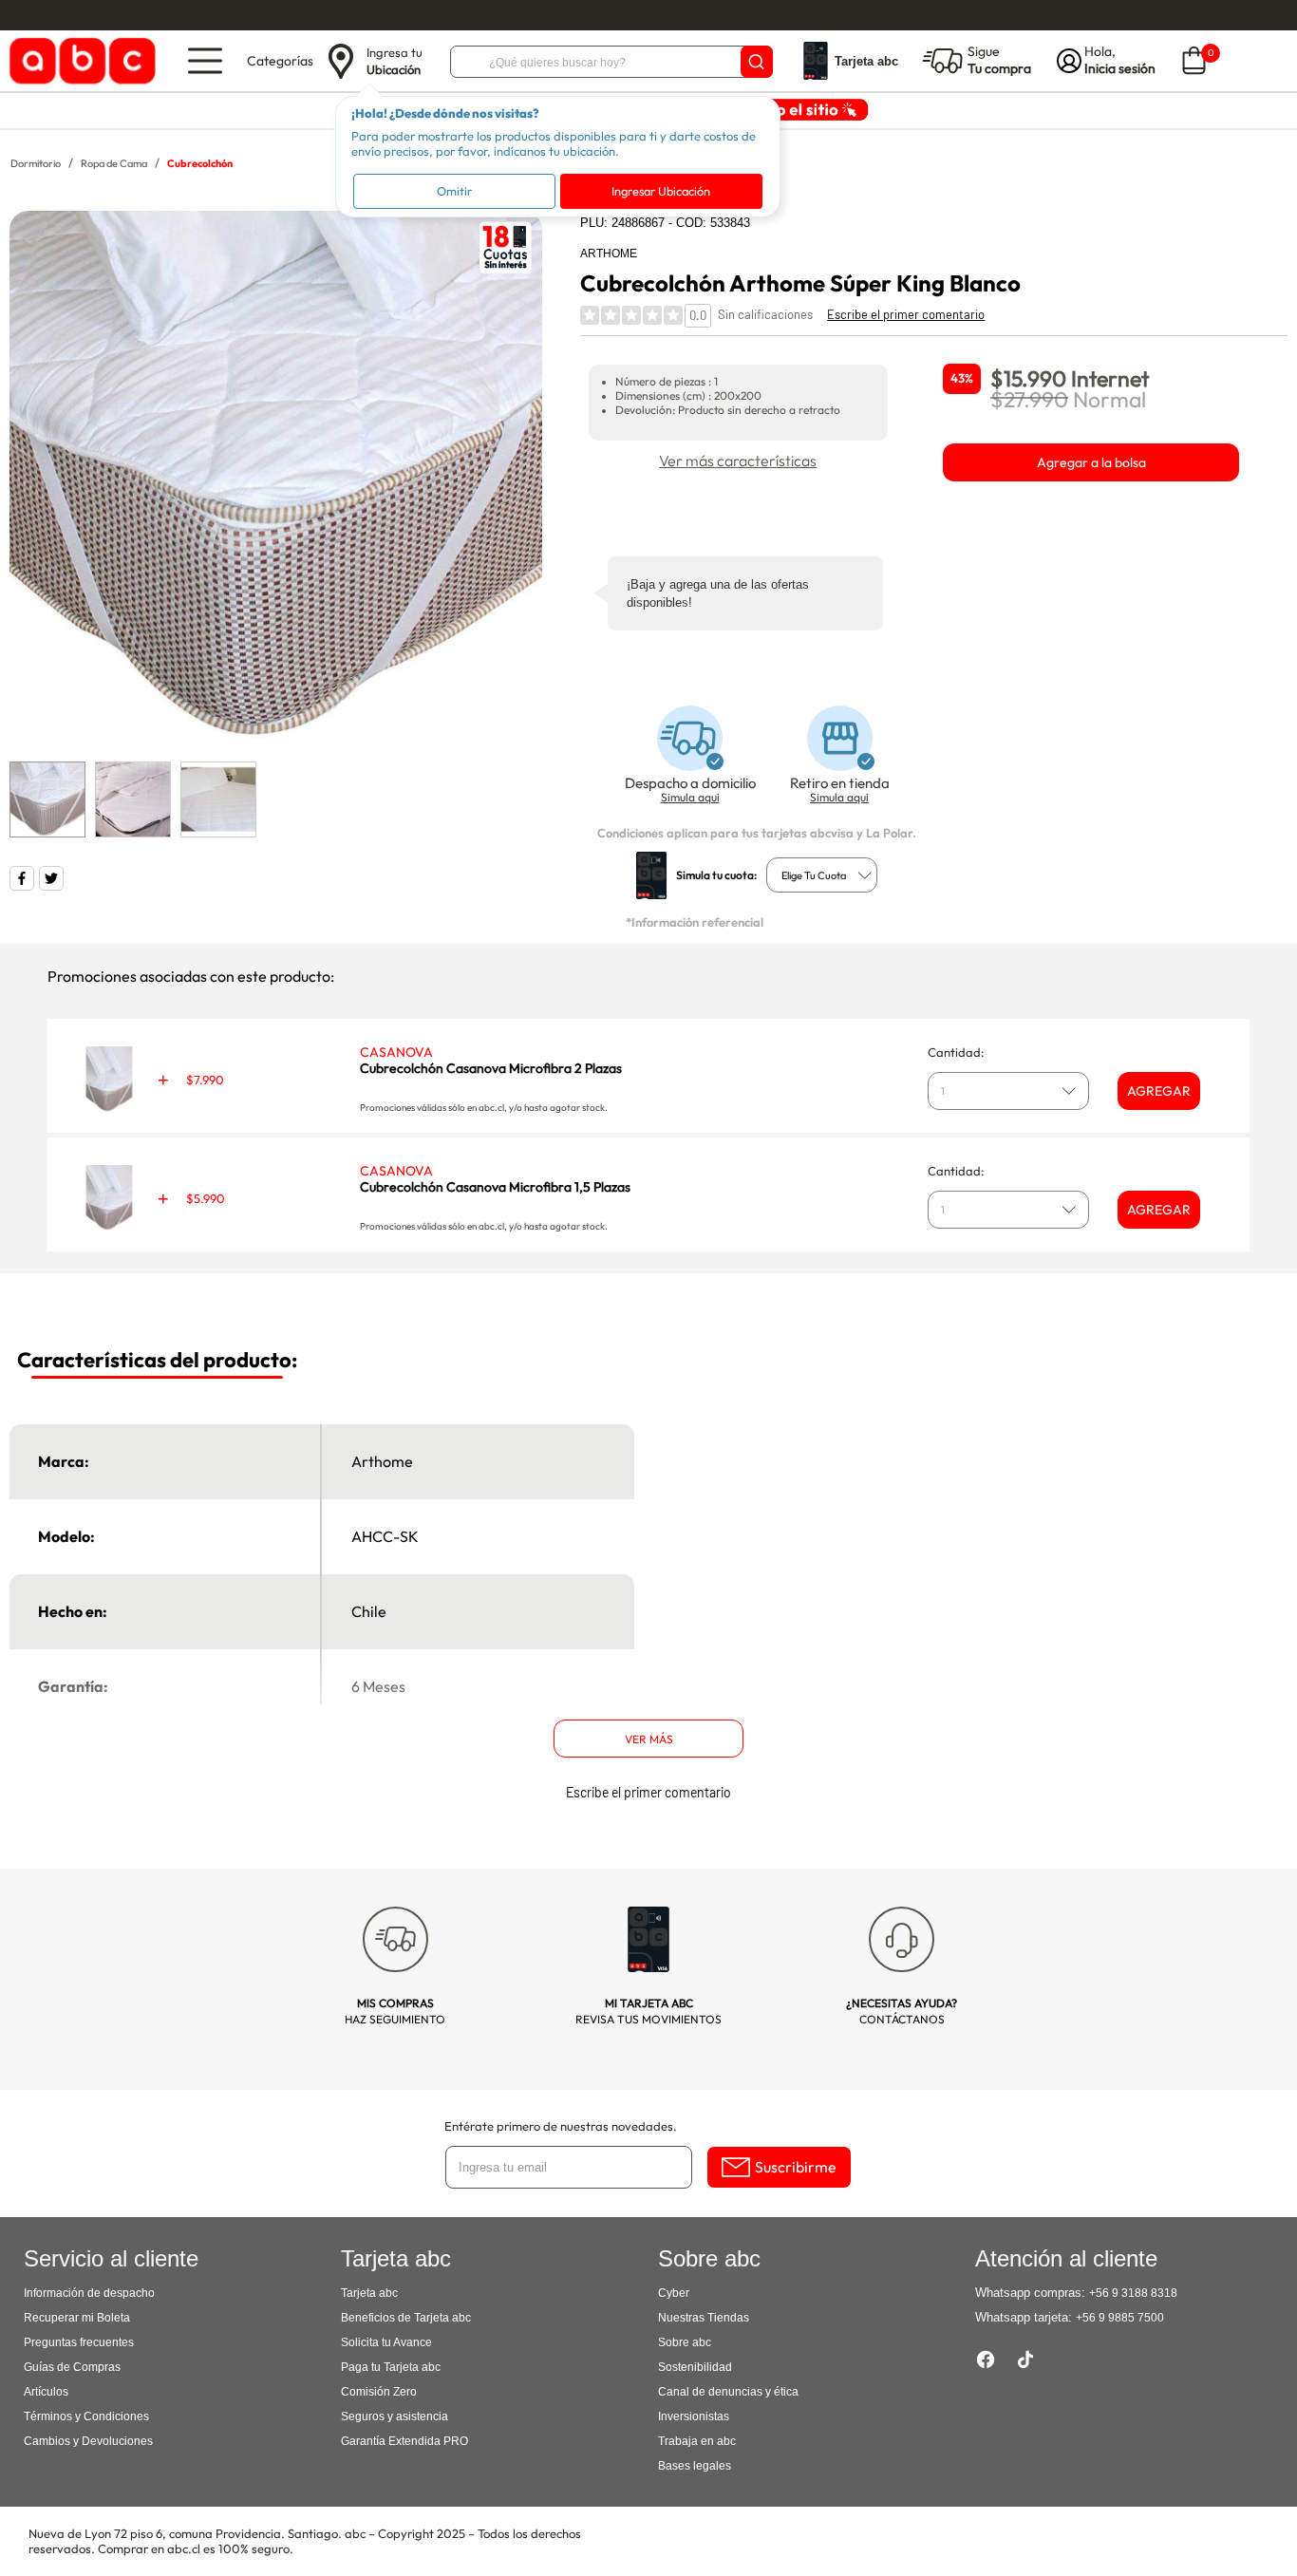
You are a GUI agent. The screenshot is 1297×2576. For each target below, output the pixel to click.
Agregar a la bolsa (1091, 462)
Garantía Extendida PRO (404, 2441)
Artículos (46, 2392)
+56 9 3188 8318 (1133, 2293)
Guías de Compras (72, 2367)
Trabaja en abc (697, 2441)
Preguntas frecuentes (79, 2342)
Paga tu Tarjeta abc (391, 2367)
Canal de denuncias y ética (728, 2392)
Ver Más (649, 1739)
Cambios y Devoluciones (88, 2441)
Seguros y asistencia (395, 2416)
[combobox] (822, 875)
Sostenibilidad (695, 2367)
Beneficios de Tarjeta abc (406, 2318)
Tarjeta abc (369, 2293)
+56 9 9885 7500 (1120, 2318)
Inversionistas (694, 2416)
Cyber (674, 2293)
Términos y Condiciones (86, 2416)
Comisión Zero (379, 2392)
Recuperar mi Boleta (77, 2318)
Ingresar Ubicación (661, 191)
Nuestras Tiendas (704, 2318)
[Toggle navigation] (205, 61)
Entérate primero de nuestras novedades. (561, 2126)
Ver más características (738, 461)
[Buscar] (757, 62)
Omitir (454, 191)
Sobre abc (685, 2342)
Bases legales (695, 2466)
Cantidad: (956, 1052)
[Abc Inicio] (79, 61)
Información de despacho (89, 2293)
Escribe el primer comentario (906, 314)
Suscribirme (796, 2167)
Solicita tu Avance (386, 2342)
